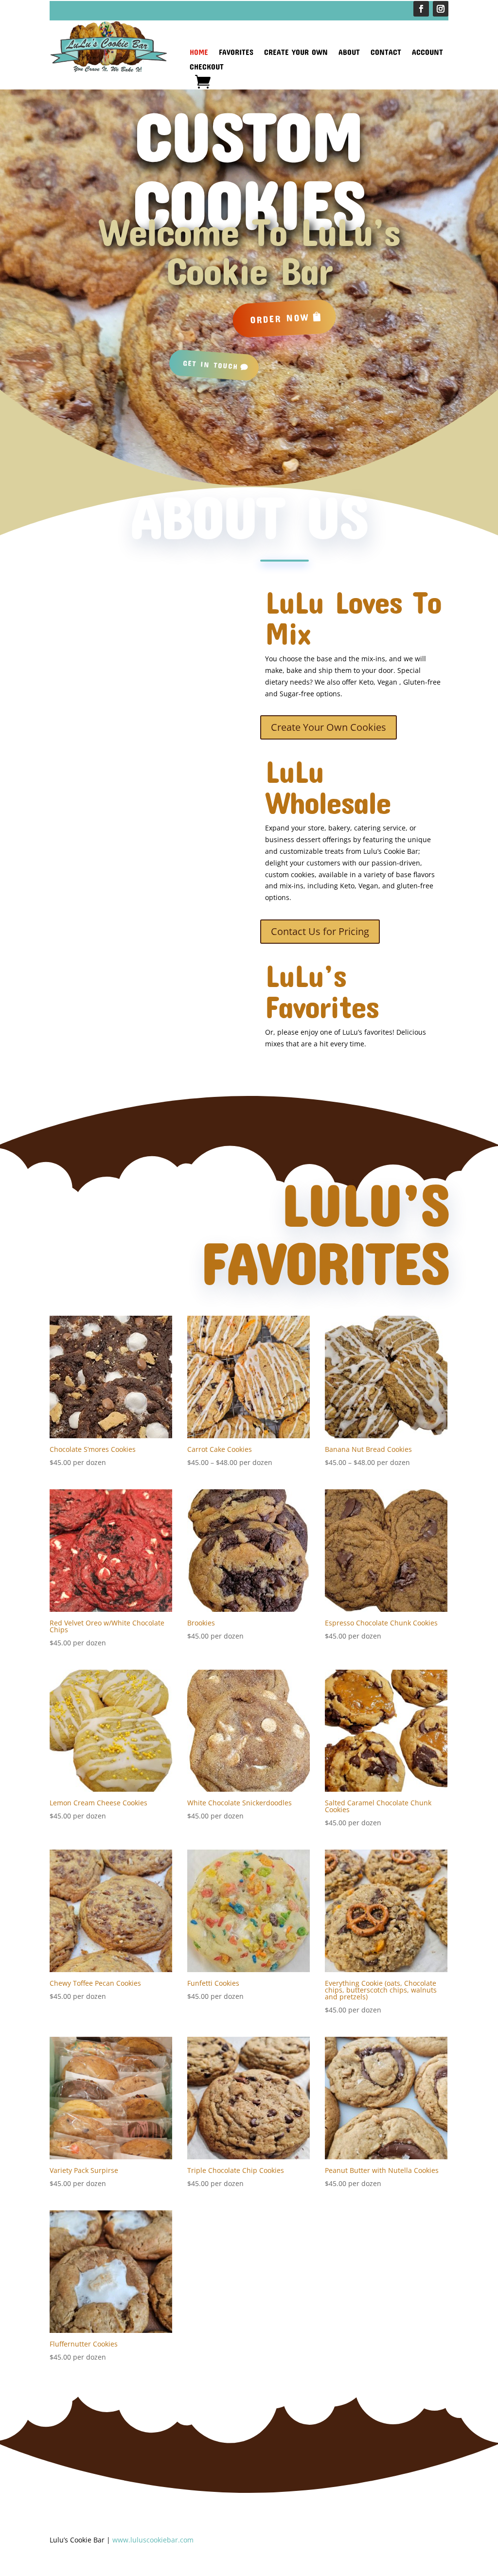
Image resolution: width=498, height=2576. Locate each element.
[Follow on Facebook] (421, 9)
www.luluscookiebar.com (153, 2540)
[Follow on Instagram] (441, 9)
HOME (199, 53)
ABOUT (349, 53)
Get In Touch (211, 365)
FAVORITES (236, 53)
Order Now (280, 318)
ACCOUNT (427, 53)
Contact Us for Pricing (320, 931)
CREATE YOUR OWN (296, 53)
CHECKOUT (207, 67)
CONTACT (386, 53)
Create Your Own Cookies (329, 727)
